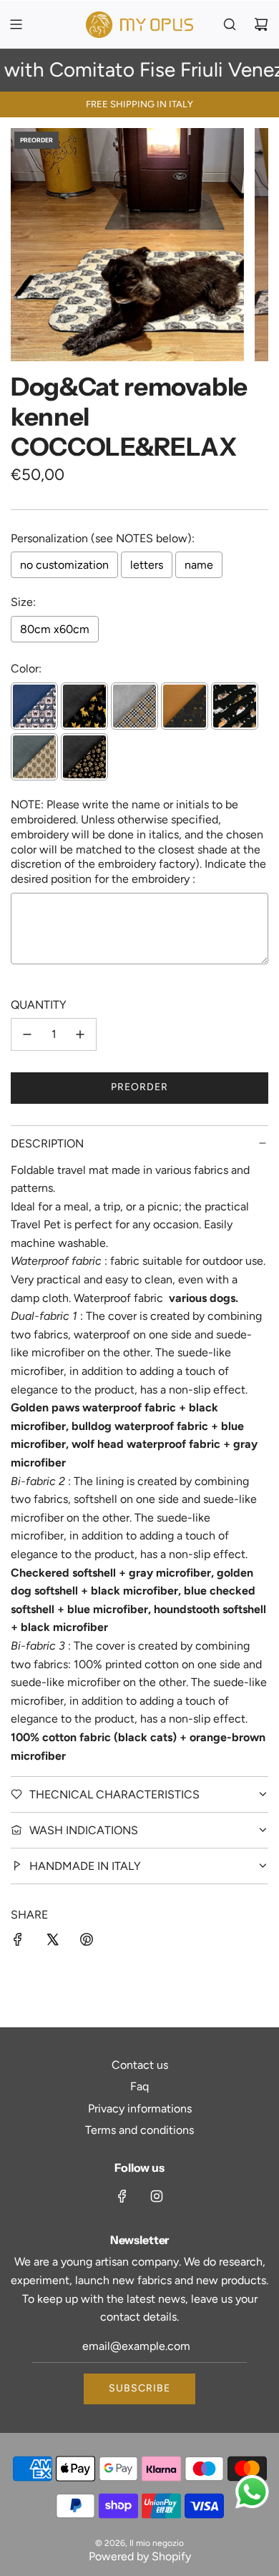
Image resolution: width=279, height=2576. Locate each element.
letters (147, 565)
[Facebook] (122, 2196)
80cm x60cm (55, 629)
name (199, 565)
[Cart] (261, 24)
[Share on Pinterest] (87, 1942)
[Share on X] (52, 1942)
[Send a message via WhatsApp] (252, 2492)
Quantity (39, 1005)
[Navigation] (16, 24)
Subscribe (139, 2388)
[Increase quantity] (80, 1034)
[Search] (230, 24)
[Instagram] (157, 2196)
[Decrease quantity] (27, 1034)
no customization (64, 565)
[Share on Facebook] (18, 1942)
